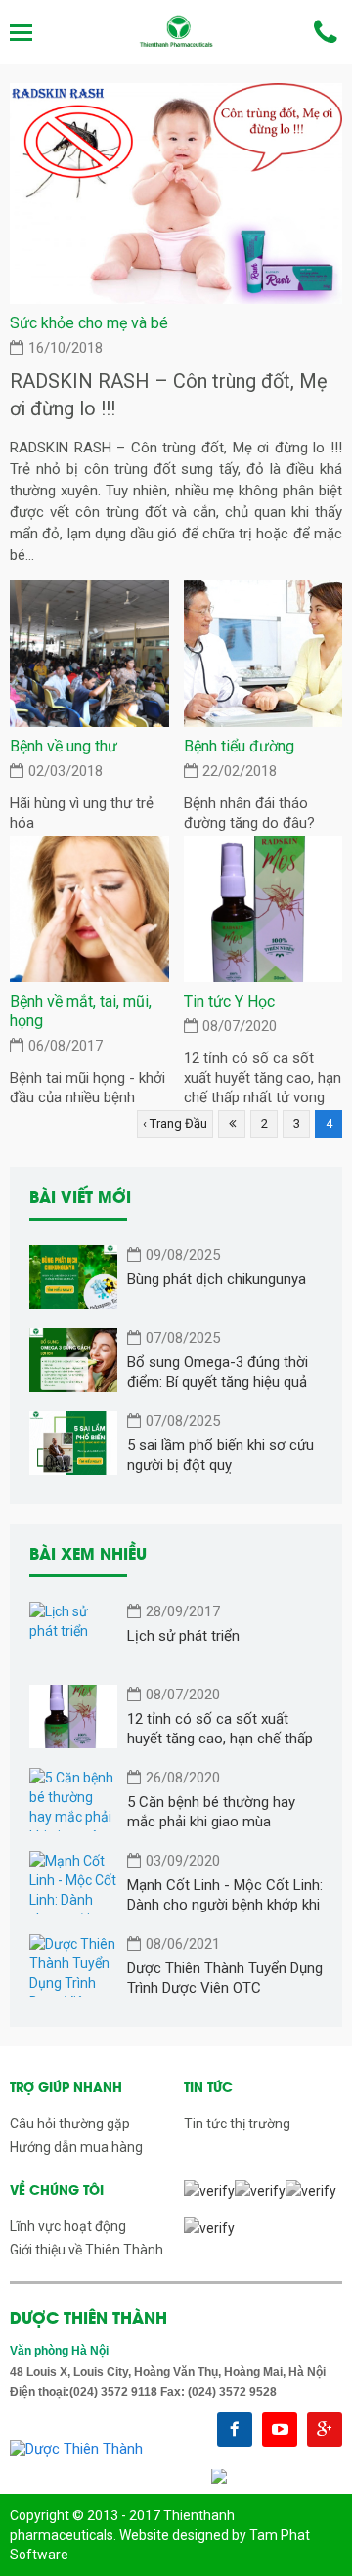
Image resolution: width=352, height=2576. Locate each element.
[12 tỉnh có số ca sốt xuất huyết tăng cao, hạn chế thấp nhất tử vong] (264, 909)
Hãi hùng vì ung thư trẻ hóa (82, 813)
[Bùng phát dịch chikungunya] (73, 1277)
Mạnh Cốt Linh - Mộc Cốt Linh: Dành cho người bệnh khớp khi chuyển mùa (225, 1895)
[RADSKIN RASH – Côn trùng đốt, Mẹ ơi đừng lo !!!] (176, 193)
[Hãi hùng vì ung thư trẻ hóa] (89, 654)
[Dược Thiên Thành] (176, 32)
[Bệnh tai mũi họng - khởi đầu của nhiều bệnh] (89, 909)
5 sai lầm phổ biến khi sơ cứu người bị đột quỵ (220, 1455)
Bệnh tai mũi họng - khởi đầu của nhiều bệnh (88, 1088)
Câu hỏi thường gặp (70, 2124)
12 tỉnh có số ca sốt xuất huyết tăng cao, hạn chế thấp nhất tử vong (263, 1078)
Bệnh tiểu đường (239, 746)
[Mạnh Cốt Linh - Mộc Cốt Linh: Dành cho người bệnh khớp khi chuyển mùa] (73, 1883)
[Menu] (22, 32)
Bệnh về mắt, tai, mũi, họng (81, 1011)
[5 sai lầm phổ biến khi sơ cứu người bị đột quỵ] (73, 1443)
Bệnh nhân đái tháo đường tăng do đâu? (249, 813)
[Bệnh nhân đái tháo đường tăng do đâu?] (264, 654)
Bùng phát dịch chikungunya (217, 1279)
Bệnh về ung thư (64, 746)
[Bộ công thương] (219, 2475)
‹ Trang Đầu (175, 1123)
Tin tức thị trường (237, 2124)
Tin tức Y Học (229, 1001)
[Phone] (326, 32)
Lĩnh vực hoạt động (68, 2226)
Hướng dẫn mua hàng (76, 2147)
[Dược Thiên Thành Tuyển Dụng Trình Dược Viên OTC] (73, 1966)
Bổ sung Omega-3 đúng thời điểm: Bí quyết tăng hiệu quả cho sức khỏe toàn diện (218, 1373)
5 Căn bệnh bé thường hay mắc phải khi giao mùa (211, 1812)
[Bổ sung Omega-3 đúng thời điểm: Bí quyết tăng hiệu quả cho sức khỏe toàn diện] (73, 1360)
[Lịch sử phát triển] (73, 1633)
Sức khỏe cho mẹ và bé (89, 323)
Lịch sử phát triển (183, 1636)
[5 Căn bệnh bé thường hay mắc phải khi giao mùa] (73, 1800)
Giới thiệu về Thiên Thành (87, 2250)
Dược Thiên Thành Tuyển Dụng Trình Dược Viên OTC (225, 1978)
